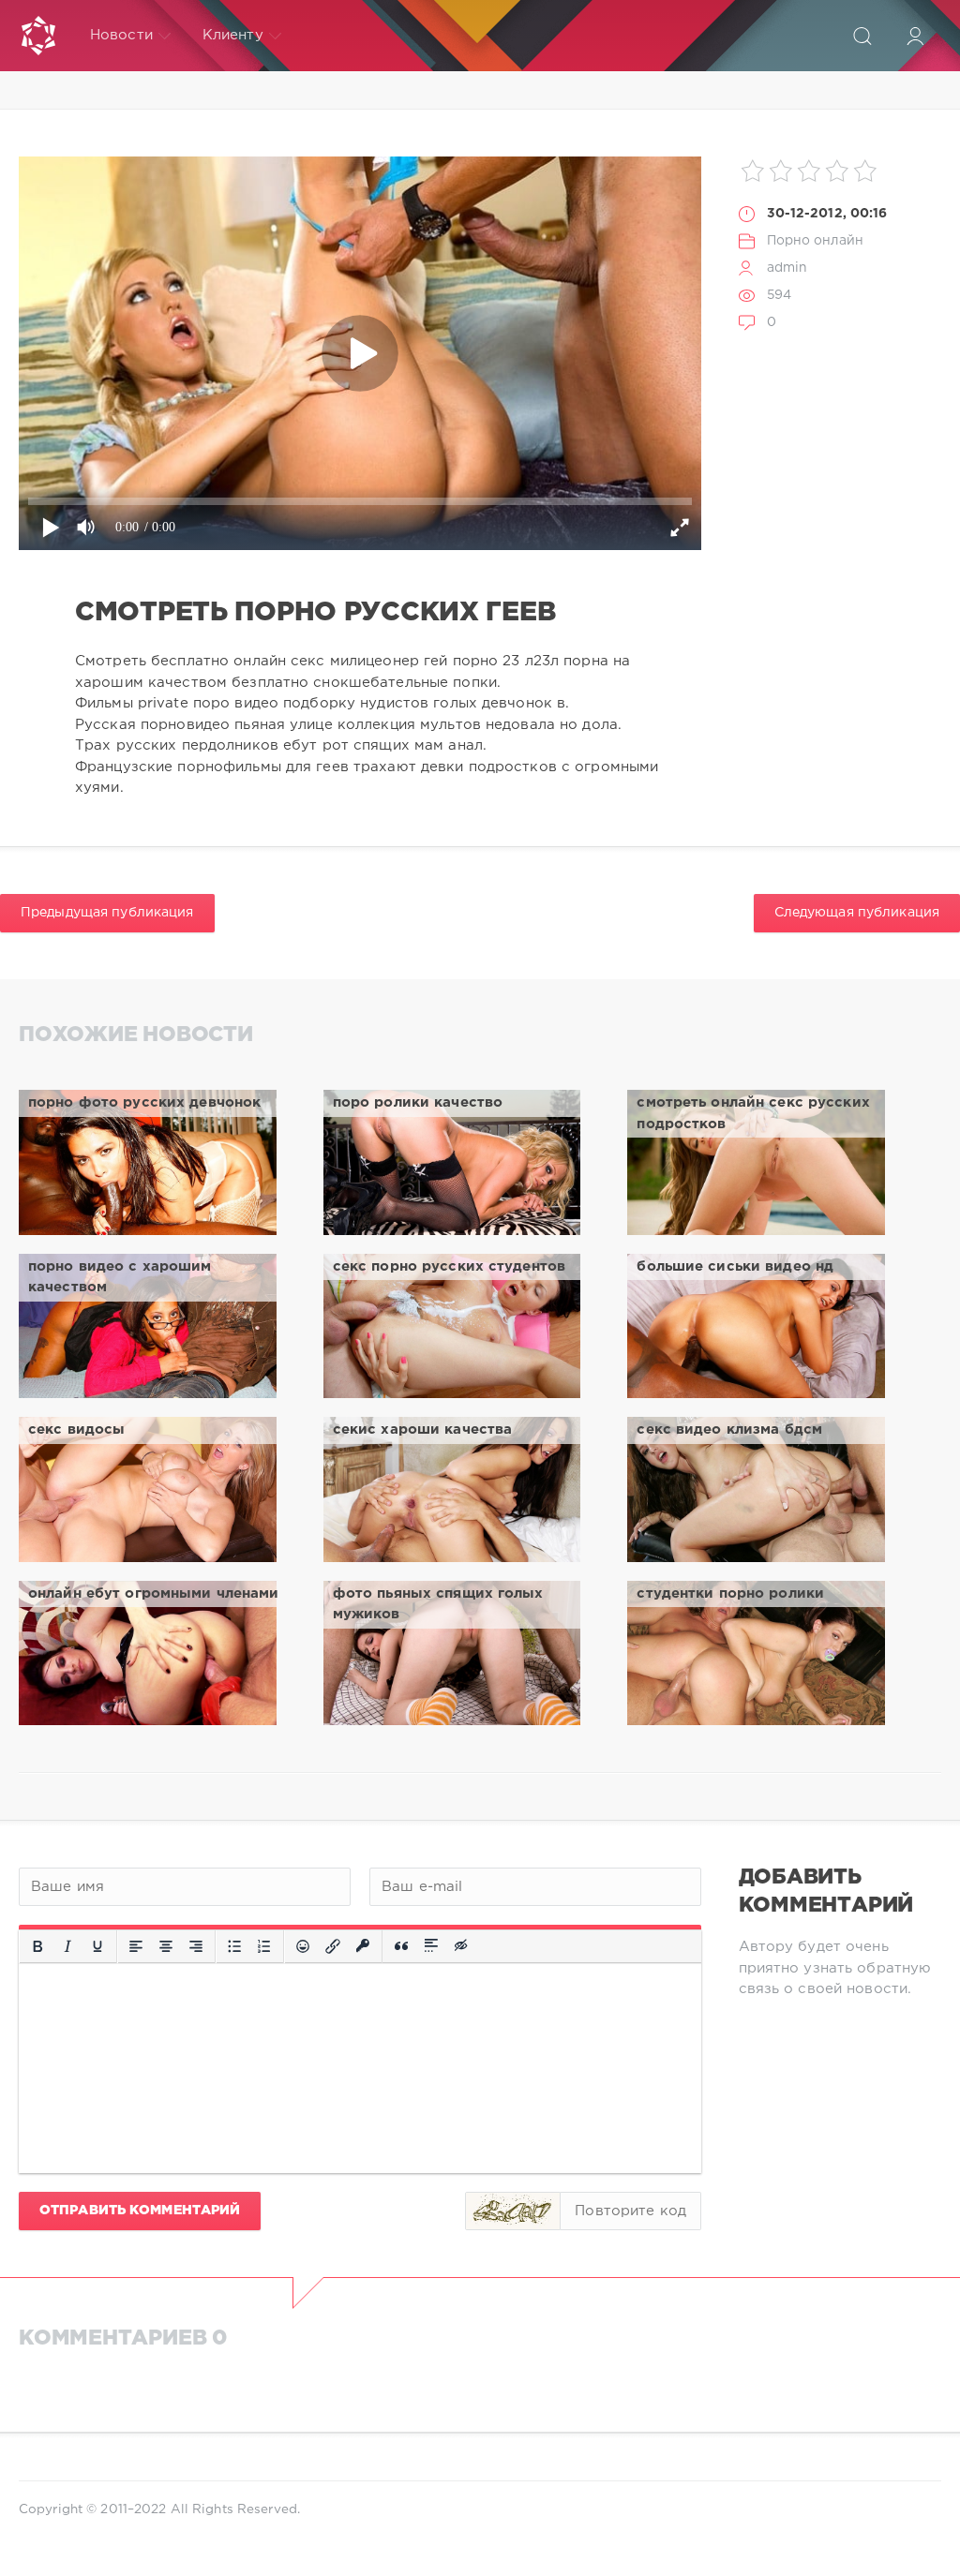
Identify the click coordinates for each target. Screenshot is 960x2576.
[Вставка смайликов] (303, 1946)
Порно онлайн (815, 241)
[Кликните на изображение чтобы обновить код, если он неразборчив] (513, 2211)
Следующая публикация (857, 913)
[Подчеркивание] (97, 1946)
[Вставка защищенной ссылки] (363, 1946)
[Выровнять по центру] (166, 1946)
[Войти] (915, 36)
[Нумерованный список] (264, 1946)
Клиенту (233, 35)
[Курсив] (67, 1946)
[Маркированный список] (234, 1946)
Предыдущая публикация (107, 913)
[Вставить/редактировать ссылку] (333, 1946)
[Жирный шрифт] (37, 1946)
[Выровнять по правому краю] (196, 1946)
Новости (121, 35)
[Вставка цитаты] (401, 1946)
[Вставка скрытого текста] (462, 1946)
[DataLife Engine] (38, 36)
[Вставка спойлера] (431, 1946)
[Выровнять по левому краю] (136, 1946)
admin (787, 268)
